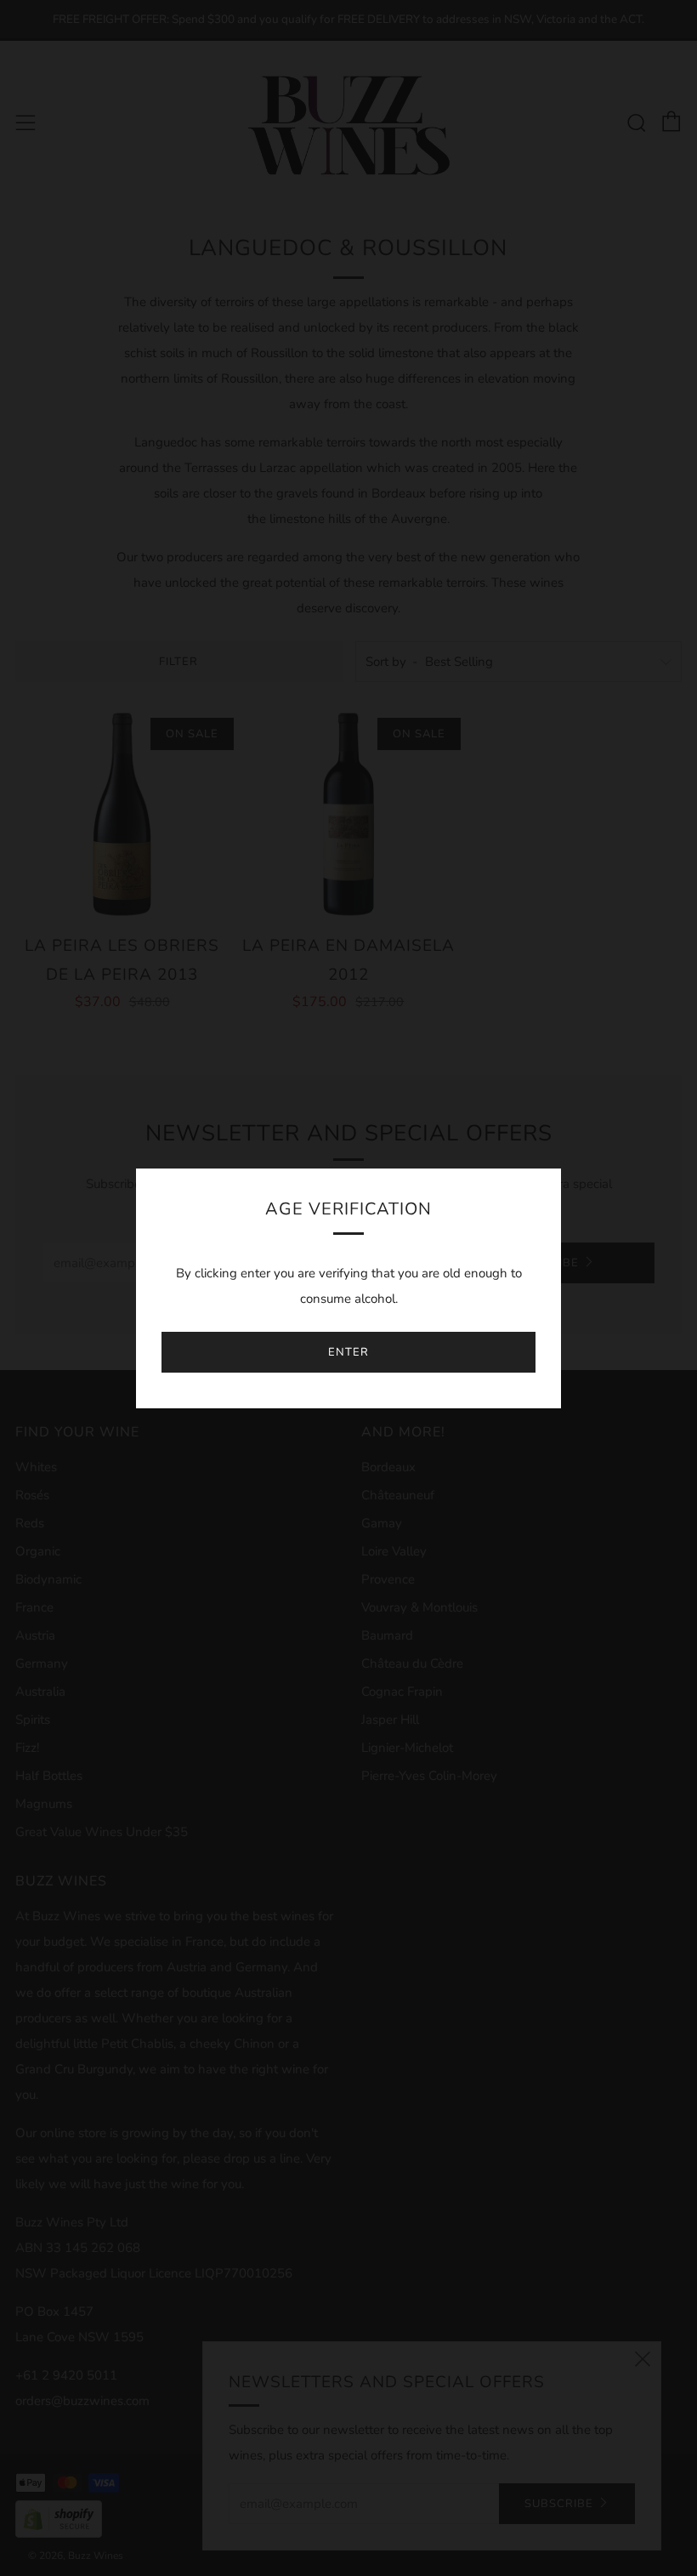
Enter (348, 1352)
